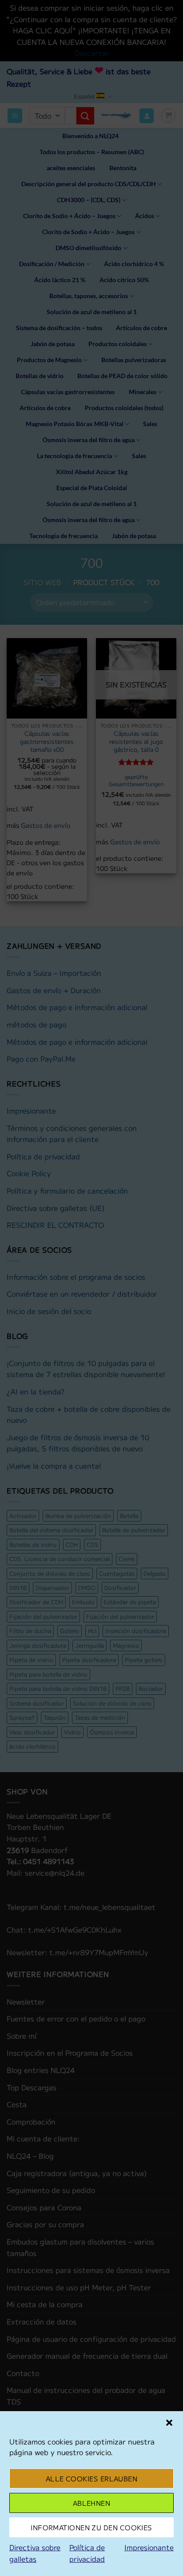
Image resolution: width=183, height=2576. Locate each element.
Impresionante (149, 2547)
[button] (169, 2423)
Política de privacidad (87, 2553)
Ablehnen (92, 2503)
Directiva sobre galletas (35, 2553)
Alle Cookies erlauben (91, 2478)
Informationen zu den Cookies (91, 2527)
